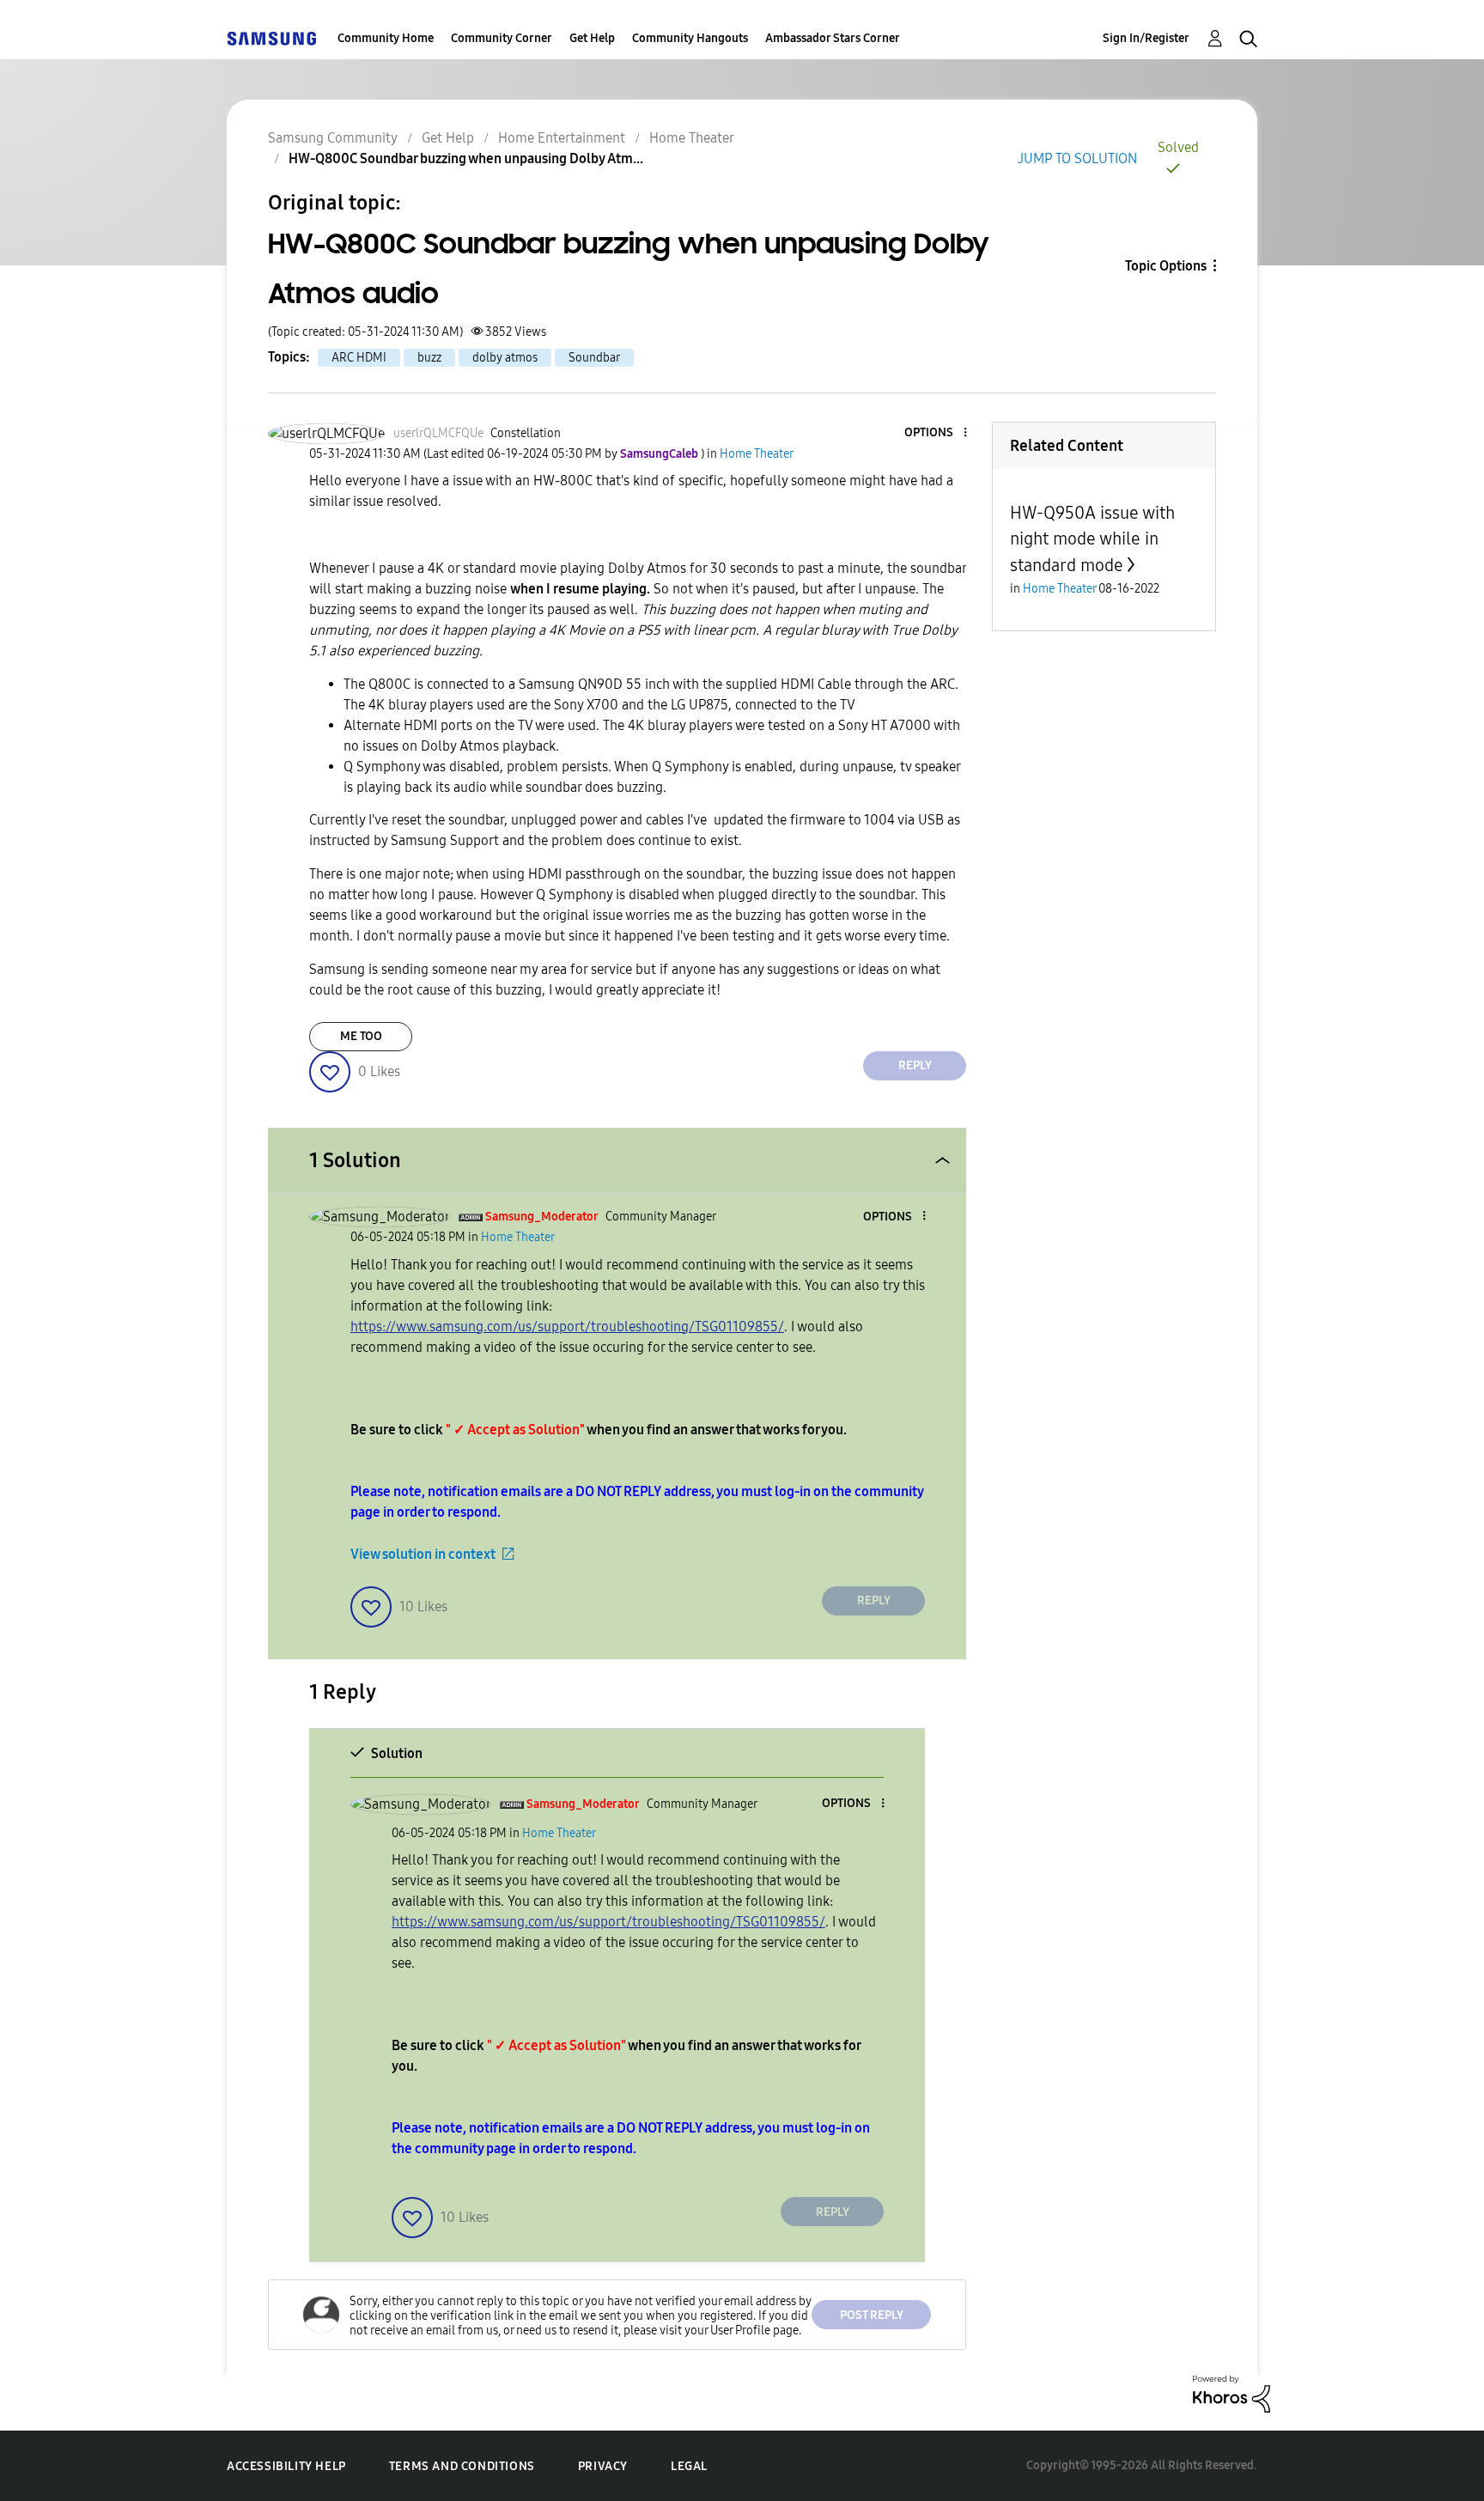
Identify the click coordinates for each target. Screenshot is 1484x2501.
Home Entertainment (562, 138)
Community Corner (502, 38)
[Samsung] (271, 38)
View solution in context (423, 1554)
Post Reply (872, 2315)
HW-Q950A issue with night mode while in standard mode (1092, 539)
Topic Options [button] (1166, 266)
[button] (937, 433)
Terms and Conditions (462, 2466)
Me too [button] (361, 1036)
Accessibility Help (286, 2466)
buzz (429, 358)
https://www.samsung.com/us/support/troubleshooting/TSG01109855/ (567, 1327)
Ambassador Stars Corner (833, 38)
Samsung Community (333, 138)
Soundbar (594, 358)
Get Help (592, 38)
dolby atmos (505, 358)
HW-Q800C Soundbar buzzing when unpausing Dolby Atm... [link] (466, 158)
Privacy (603, 2466)
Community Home (386, 38)
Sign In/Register (1146, 38)
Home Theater (692, 138)
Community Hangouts (690, 38)
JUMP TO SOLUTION (1077, 158)
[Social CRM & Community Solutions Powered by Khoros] (1232, 2393)
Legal (689, 2466)
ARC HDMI (359, 358)
